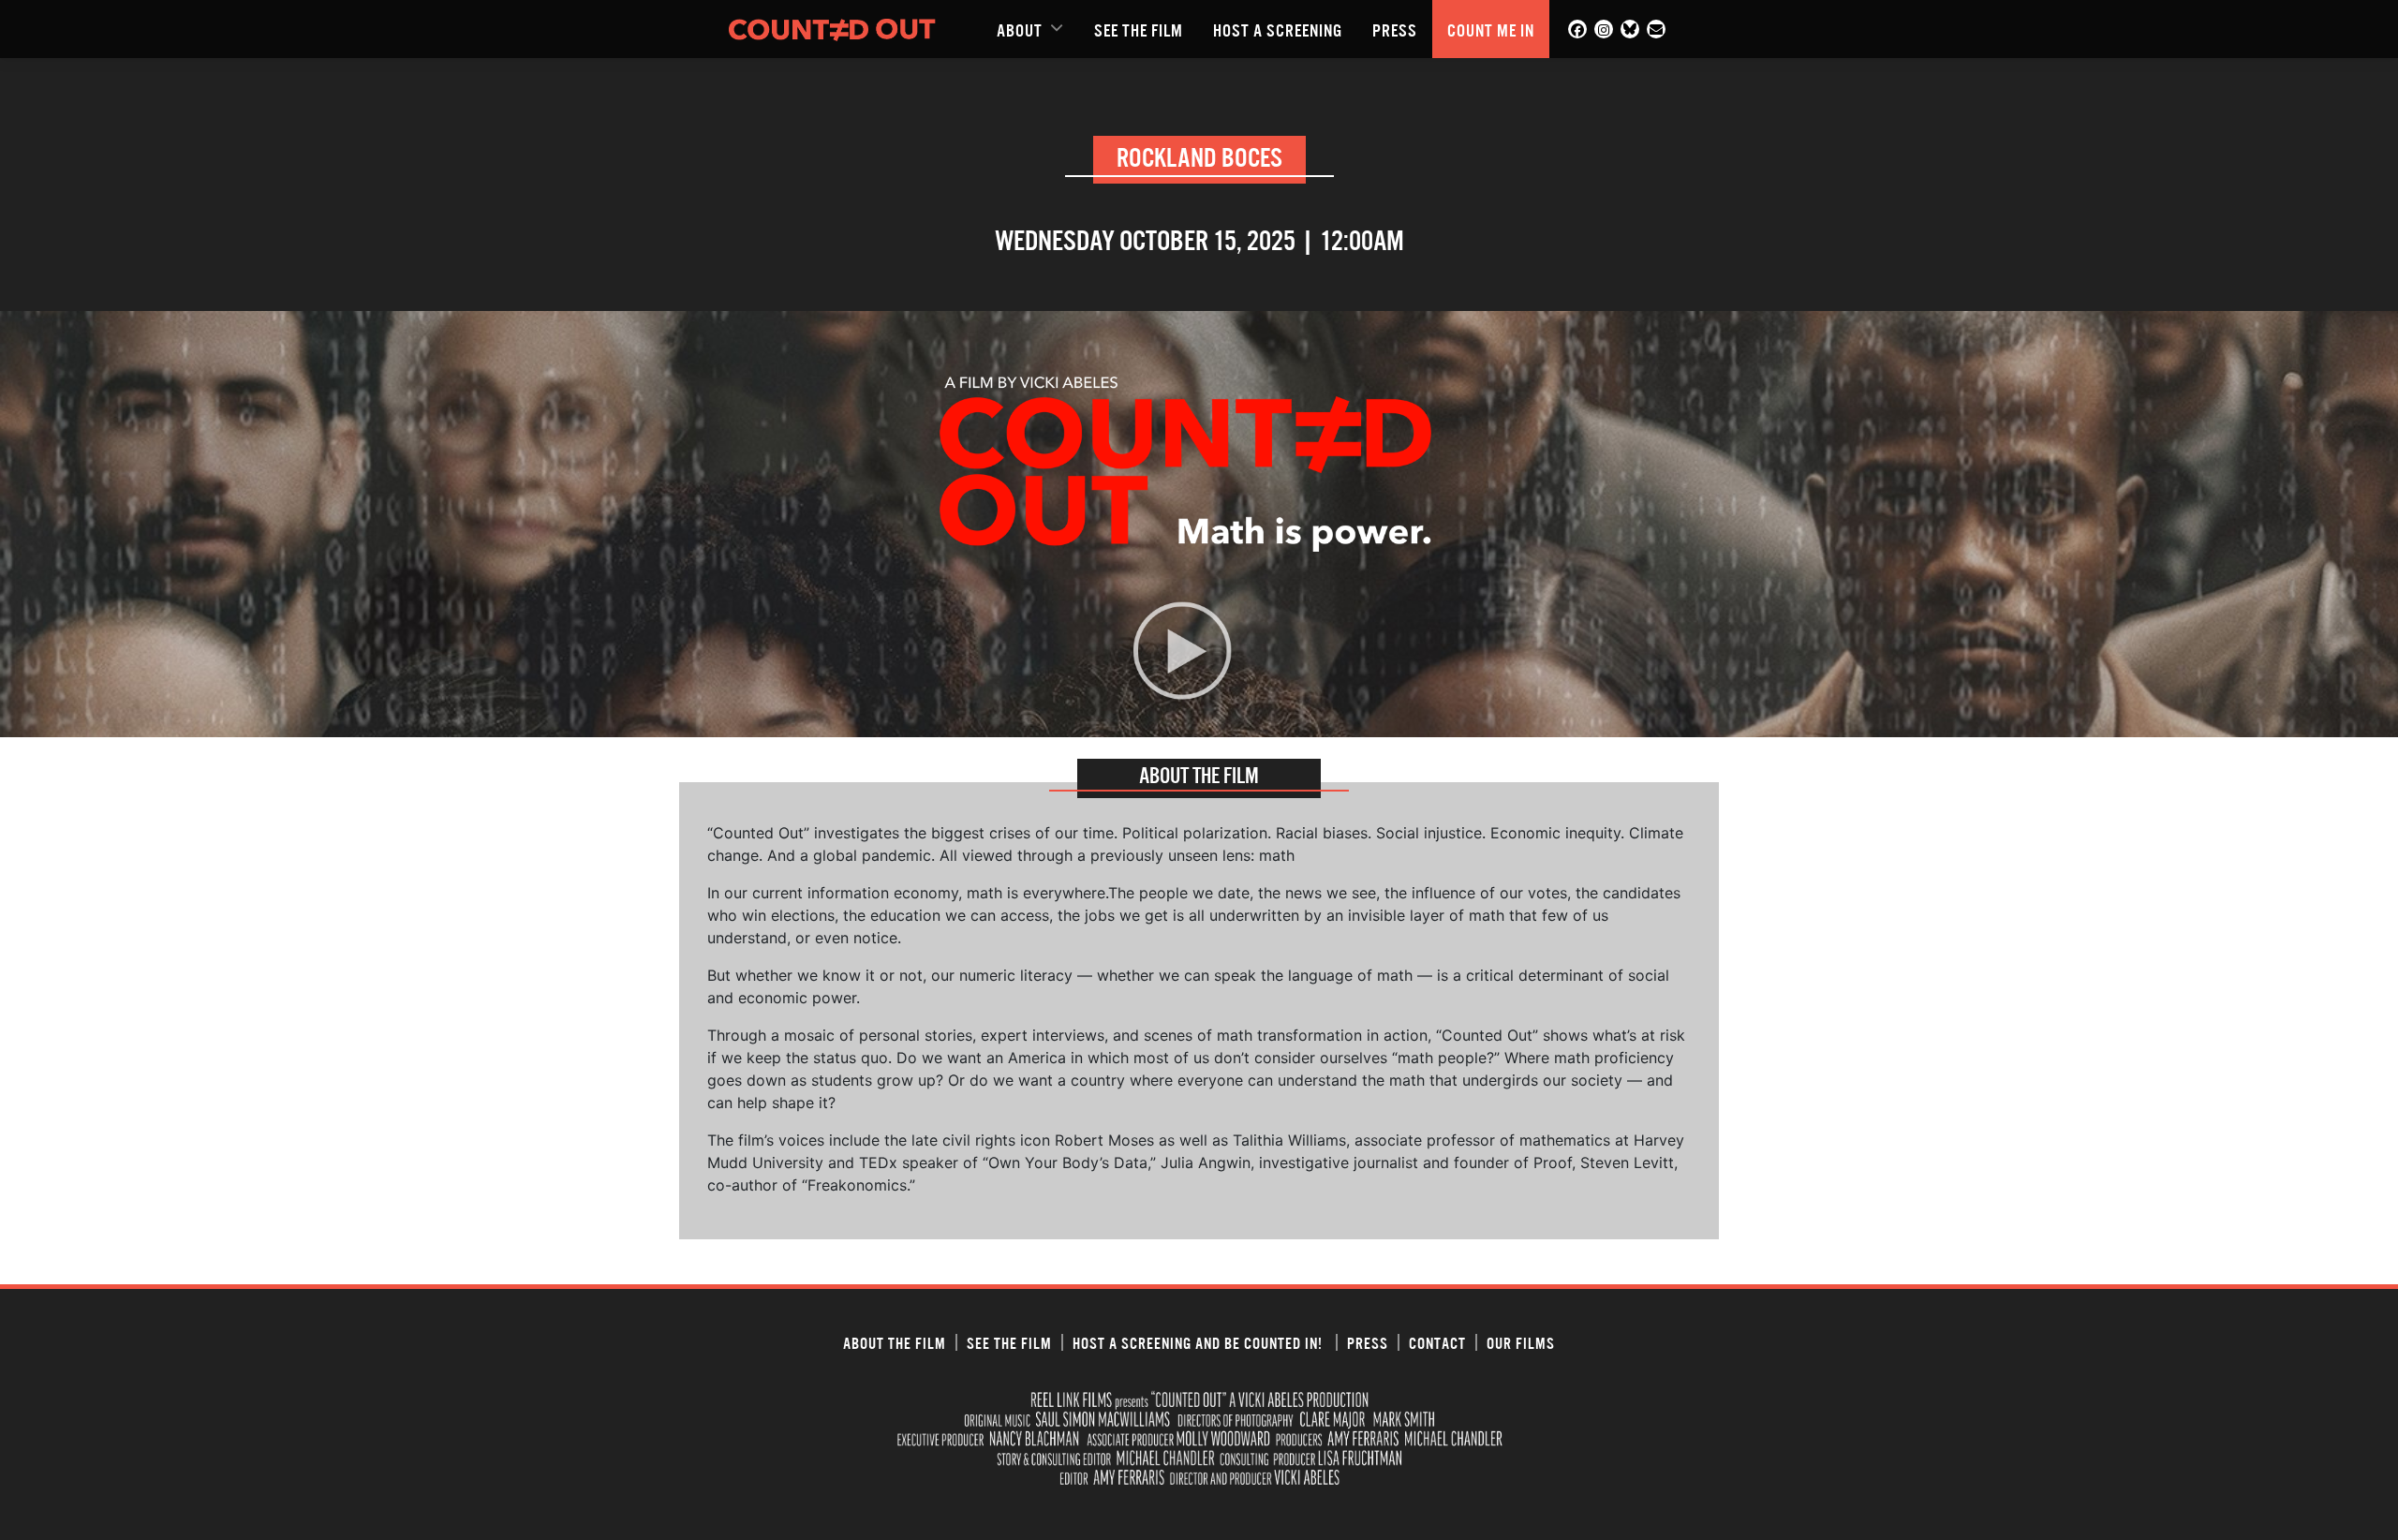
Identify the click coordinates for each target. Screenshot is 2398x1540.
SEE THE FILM (1139, 29)
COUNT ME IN (1491, 29)
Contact (1437, 1342)
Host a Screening (1278, 29)
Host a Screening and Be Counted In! (1199, 1342)
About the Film (895, 1342)
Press (1395, 29)
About (1020, 29)
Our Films (1521, 1342)
